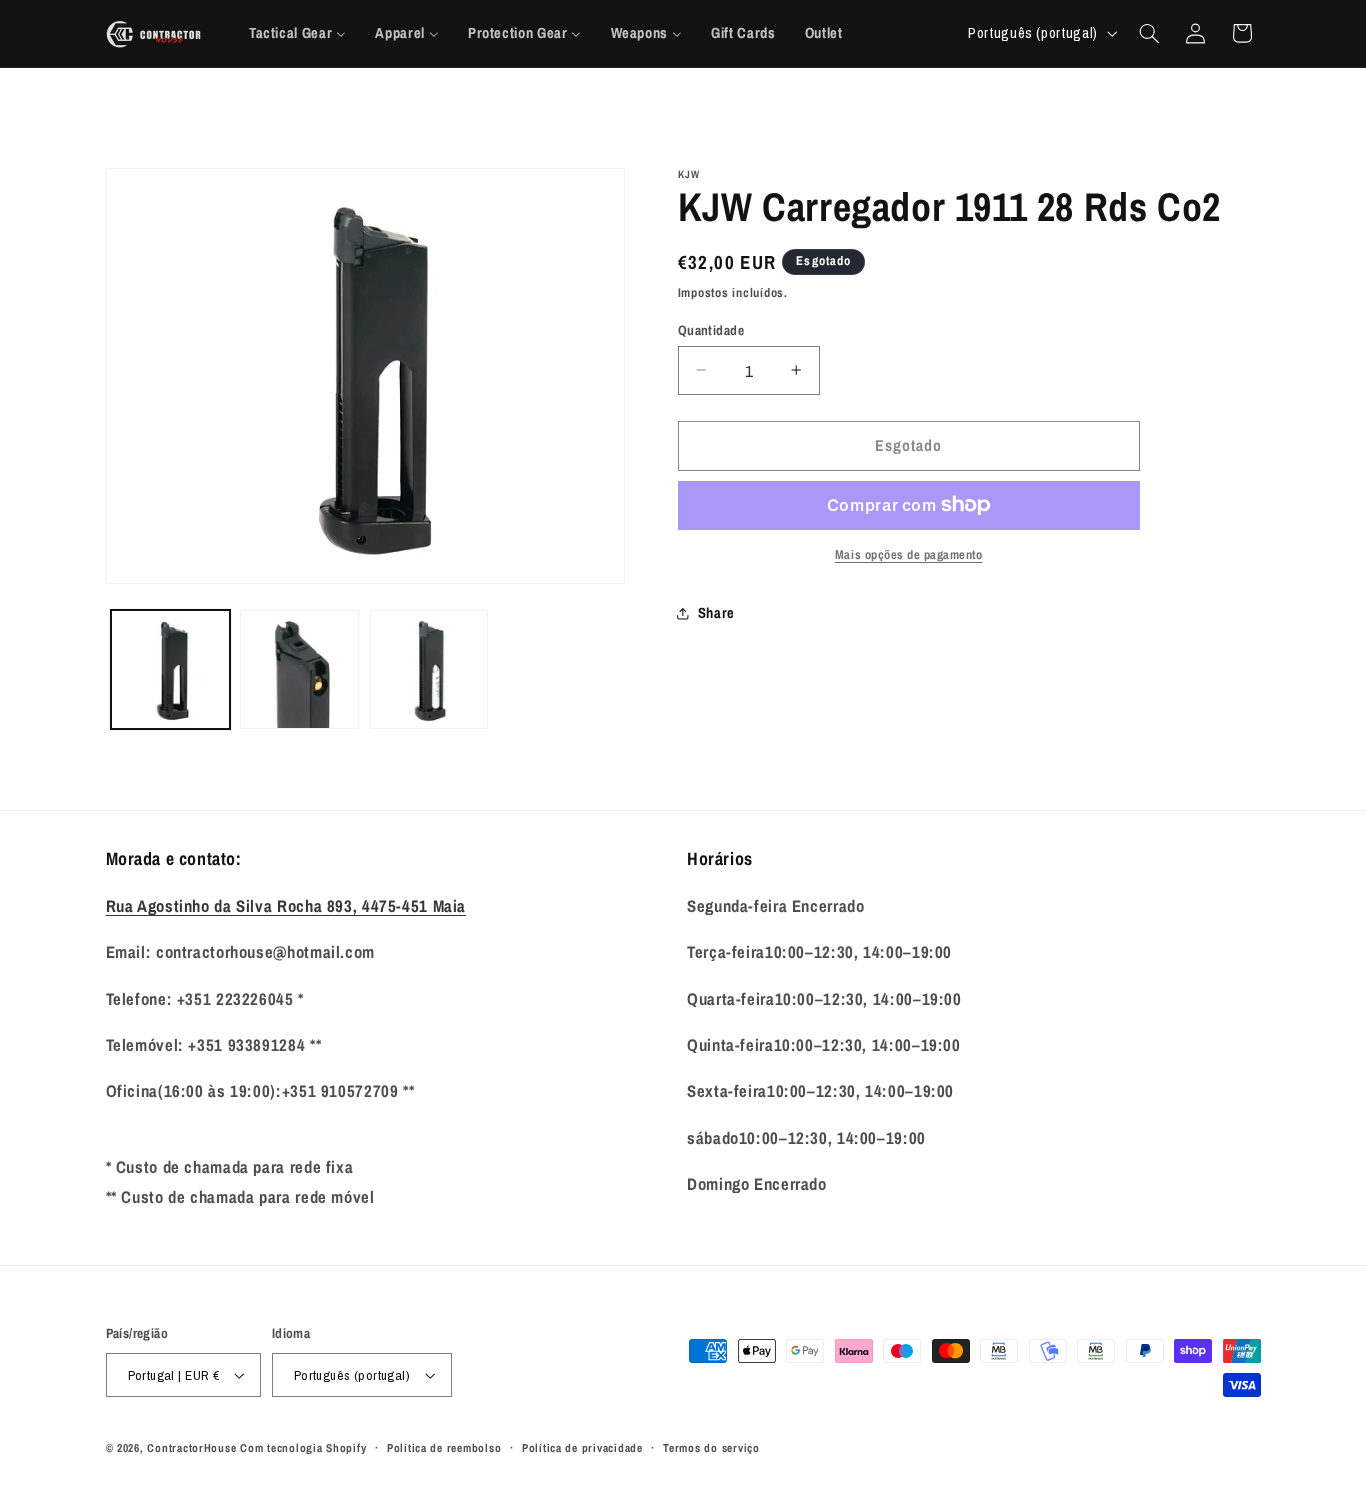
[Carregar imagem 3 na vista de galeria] (429, 669)
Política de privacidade (582, 1448)
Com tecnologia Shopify (303, 1448)
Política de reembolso (444, 1448)
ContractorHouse (191, 1448)
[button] (1149, 33)
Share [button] (716, 613)
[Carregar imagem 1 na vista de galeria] (170, 669)
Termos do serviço (711, 1448)
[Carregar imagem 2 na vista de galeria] (299, 669)
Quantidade (711, 329)
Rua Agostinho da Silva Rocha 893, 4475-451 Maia (286, 906)
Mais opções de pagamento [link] (909, 554)
